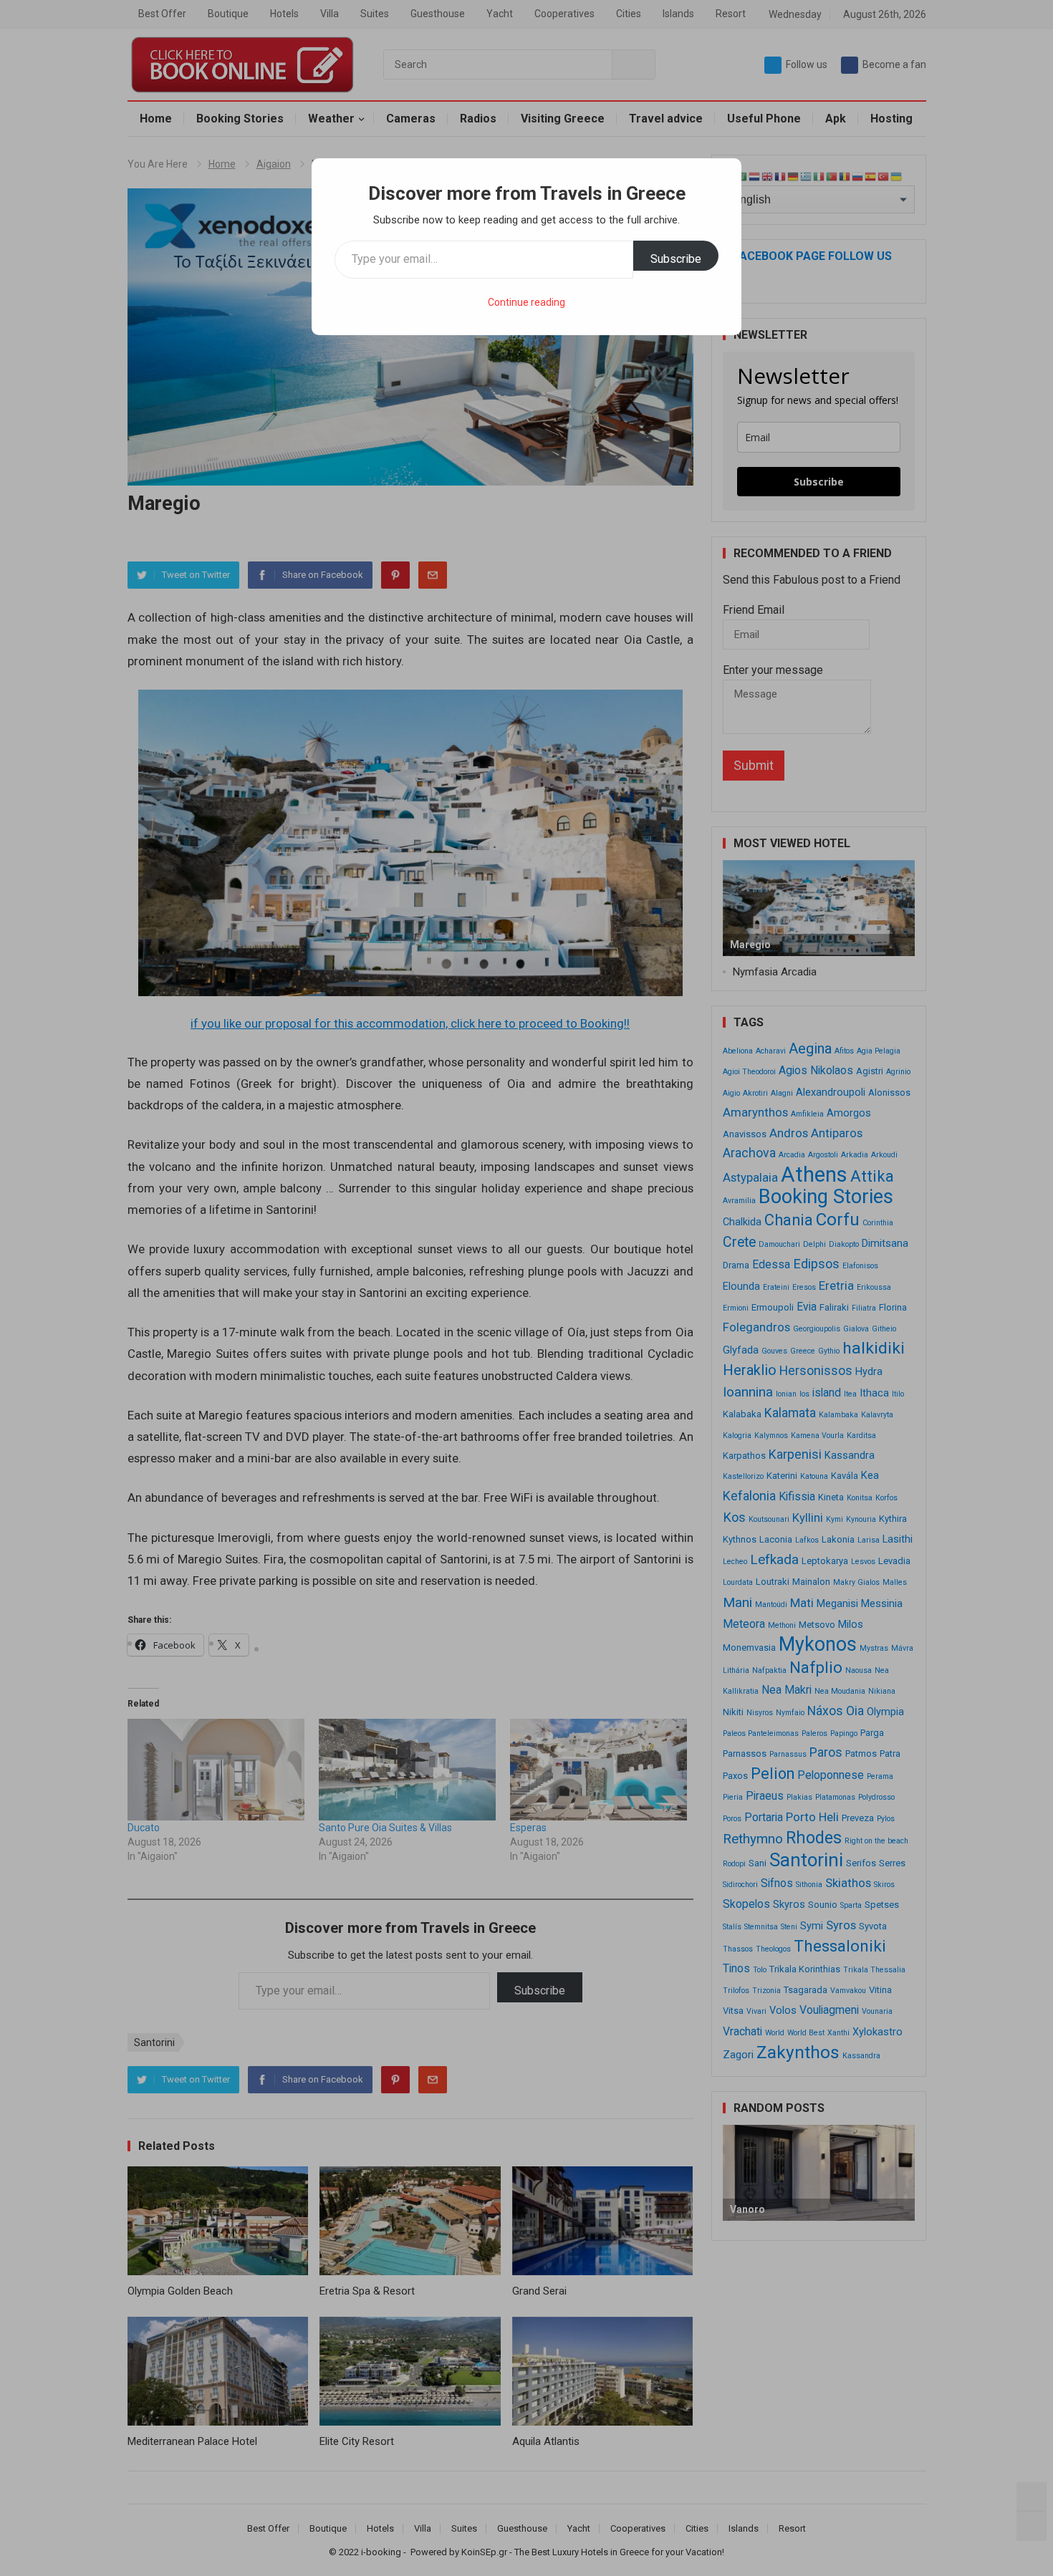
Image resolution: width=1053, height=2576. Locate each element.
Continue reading (526, 302)
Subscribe (676, 259)
